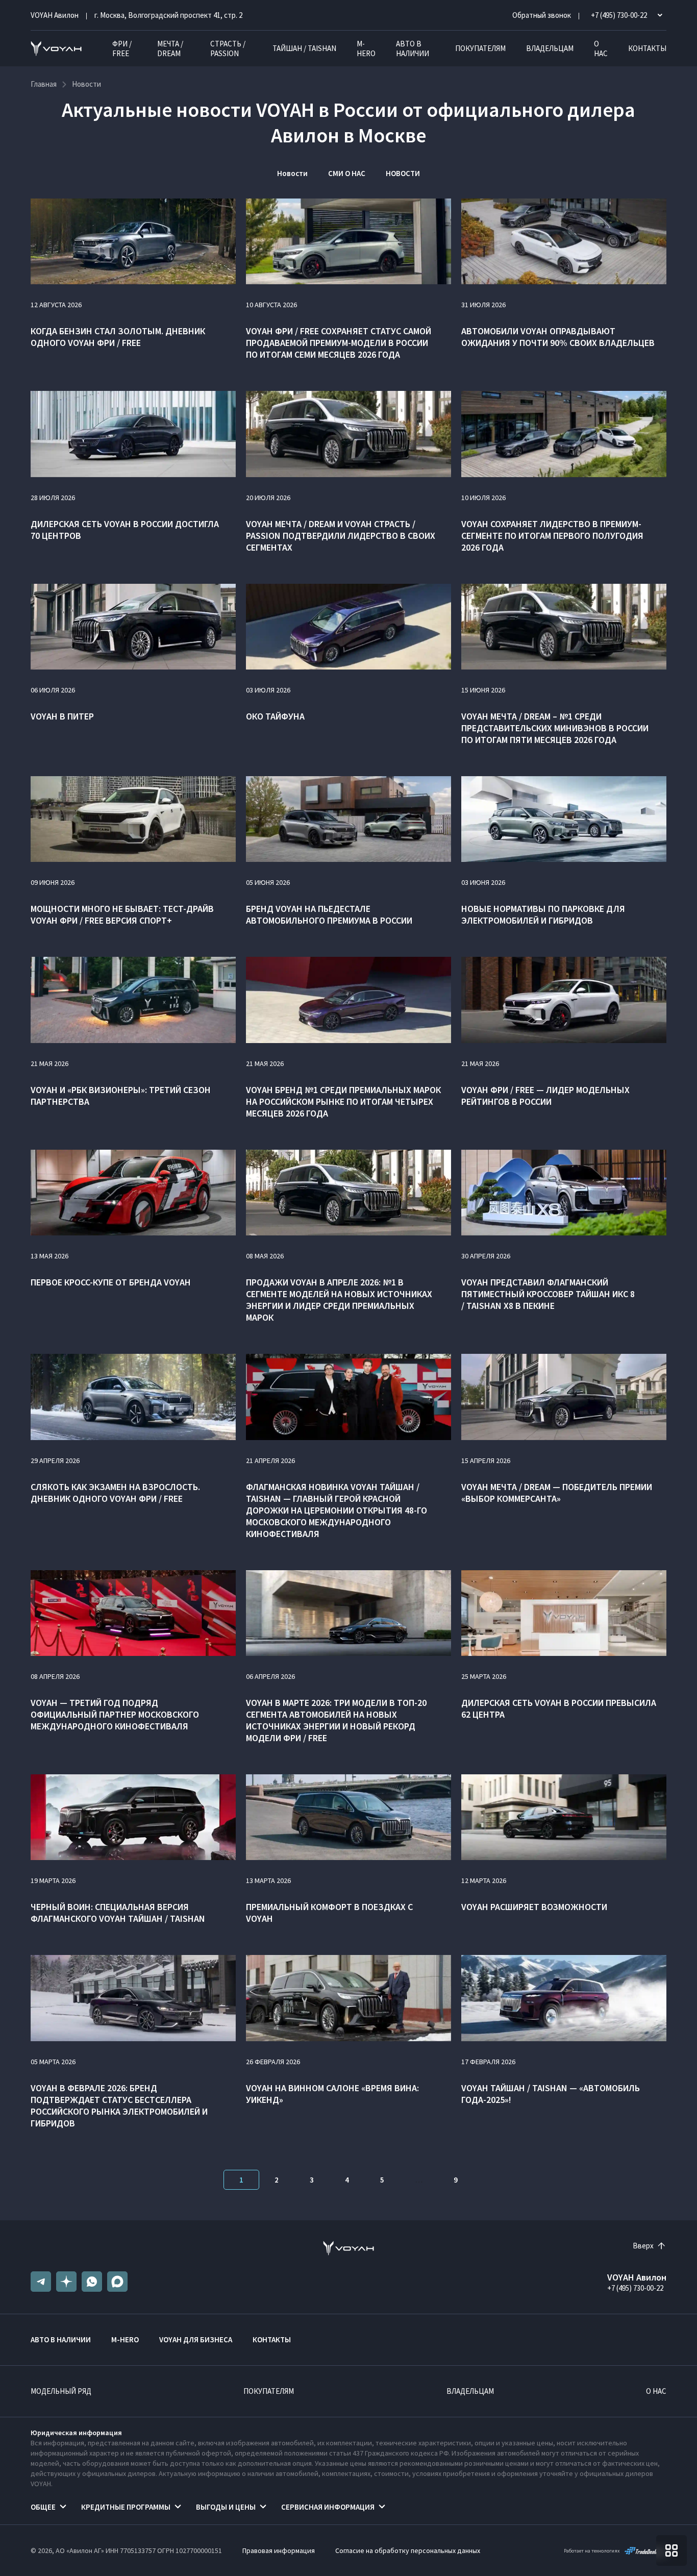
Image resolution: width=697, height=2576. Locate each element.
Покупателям (480, 48)
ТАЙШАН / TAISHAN (304, 48)
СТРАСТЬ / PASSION (228, 48)
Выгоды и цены (226, 2507)
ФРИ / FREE (122, 48)
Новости (292, 173)
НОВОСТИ (403, 173)
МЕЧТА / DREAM (170, 48)
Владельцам (550, 48)
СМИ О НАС (347, 173)
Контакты (647, 48)
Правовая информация (279, 2550)
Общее (43, 2507)
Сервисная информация (328, 2507)
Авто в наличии (413, 48)
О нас (601, 48)
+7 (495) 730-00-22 (635, 2288)
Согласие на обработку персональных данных (408, 2550)
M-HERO (366, 48)
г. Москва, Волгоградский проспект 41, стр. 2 (168, 15)
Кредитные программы (126, 2507)
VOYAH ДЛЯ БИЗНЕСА (196, 2339)
